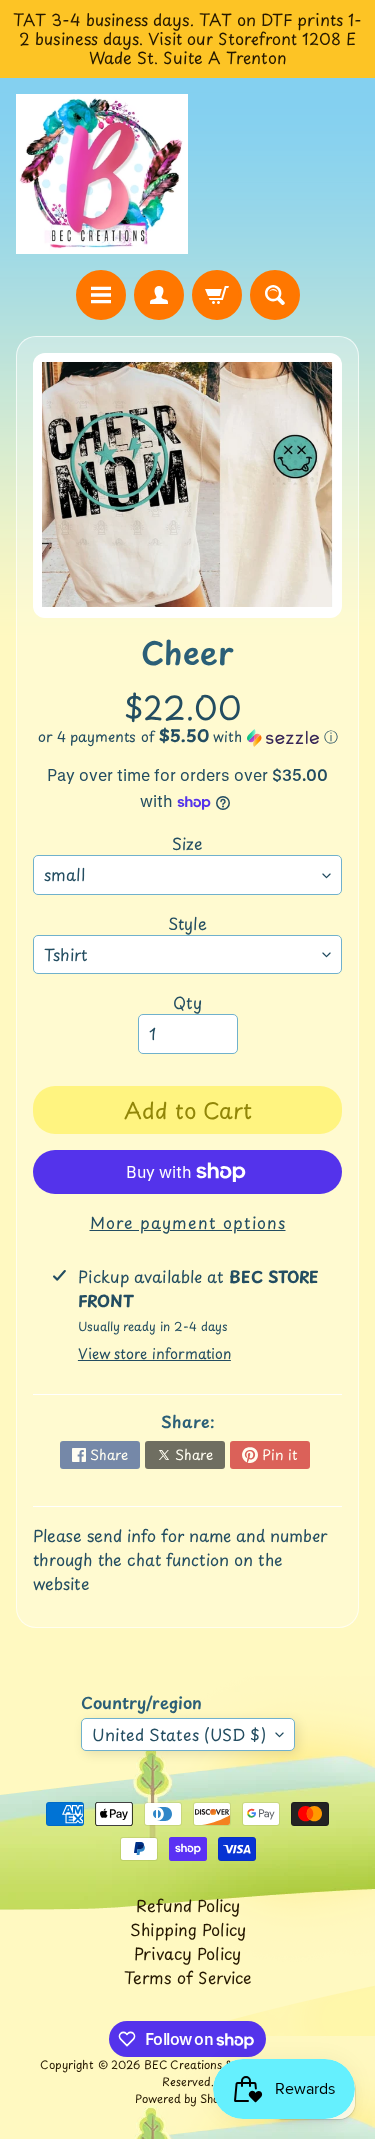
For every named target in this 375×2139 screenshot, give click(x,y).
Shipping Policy (188, 1929)
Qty (187, 1002)
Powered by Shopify (188, 2098)
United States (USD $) (179, 1734)
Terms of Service (188, 1977)
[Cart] (217, 295)
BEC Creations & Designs (211, 2064)
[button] (187, 736)
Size (187, 843)
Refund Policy (188, 1905)
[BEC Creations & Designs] (102, 174)
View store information (154, 1353)
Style (187, 923)
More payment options (188, 1222)
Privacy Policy (187, 1953)
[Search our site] (275, 295)
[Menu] (101, 295)
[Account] (159, 295)
